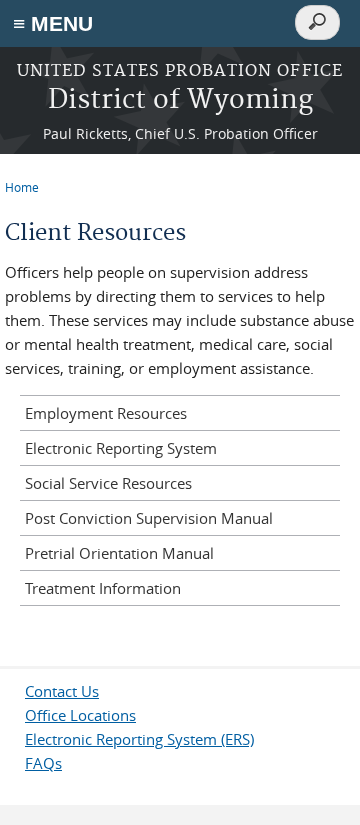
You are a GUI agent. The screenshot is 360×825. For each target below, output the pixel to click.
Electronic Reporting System (121, 448)
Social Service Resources (108, 483)
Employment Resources (106, 413)
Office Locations (80, 715)
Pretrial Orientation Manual (119, 553)
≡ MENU (53, 23)
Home (22, 187)
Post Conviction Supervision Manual (149, 518)
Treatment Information (103, 588)
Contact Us (62, 691)
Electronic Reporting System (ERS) (139, 739)
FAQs (43, 763)
